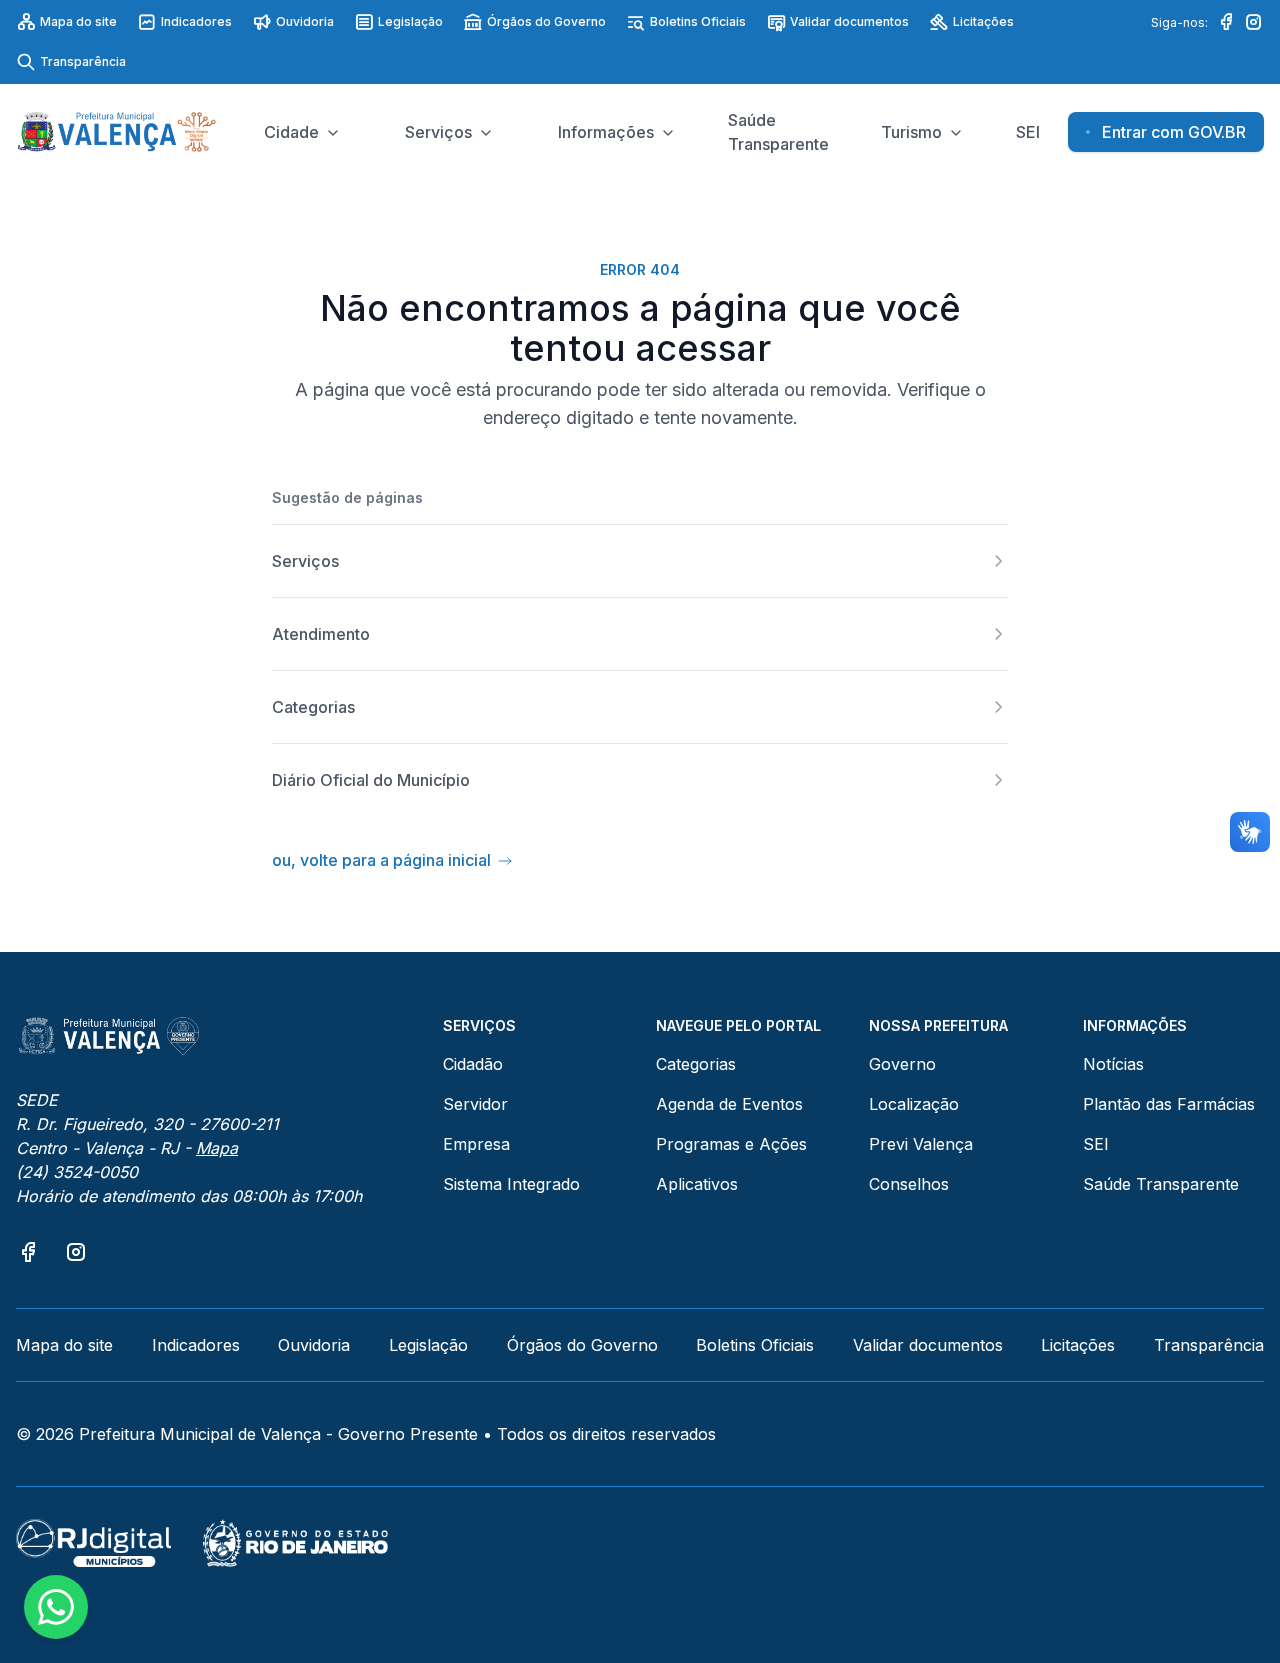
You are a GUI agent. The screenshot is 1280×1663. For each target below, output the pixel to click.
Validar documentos (849, 21)
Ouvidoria (305, 21)
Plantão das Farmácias (1169, 1104)
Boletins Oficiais (698, 21)
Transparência (83, 61)
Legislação (410, 21)
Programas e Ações (731, 1144)
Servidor (475, 1104)
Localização (914, 1104)
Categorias (696, 1064)
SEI (1096, 1144)
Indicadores (196, 21)
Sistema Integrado (511, 1184)
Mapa (217, 1148)
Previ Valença (921, 1144)
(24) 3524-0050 (77, 1172)
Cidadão (473, 1064)
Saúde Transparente (1161, 1184)
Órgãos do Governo (546, 21)
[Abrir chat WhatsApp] (56, 1607)
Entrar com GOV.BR (1174, 132)
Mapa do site (78, 21)
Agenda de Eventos (729, 1104)
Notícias (1113, 1064)
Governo (902, 1064)
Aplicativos (697, 1184)
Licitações (983, 21)
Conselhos (909, 1184)
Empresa (476, 1144)
